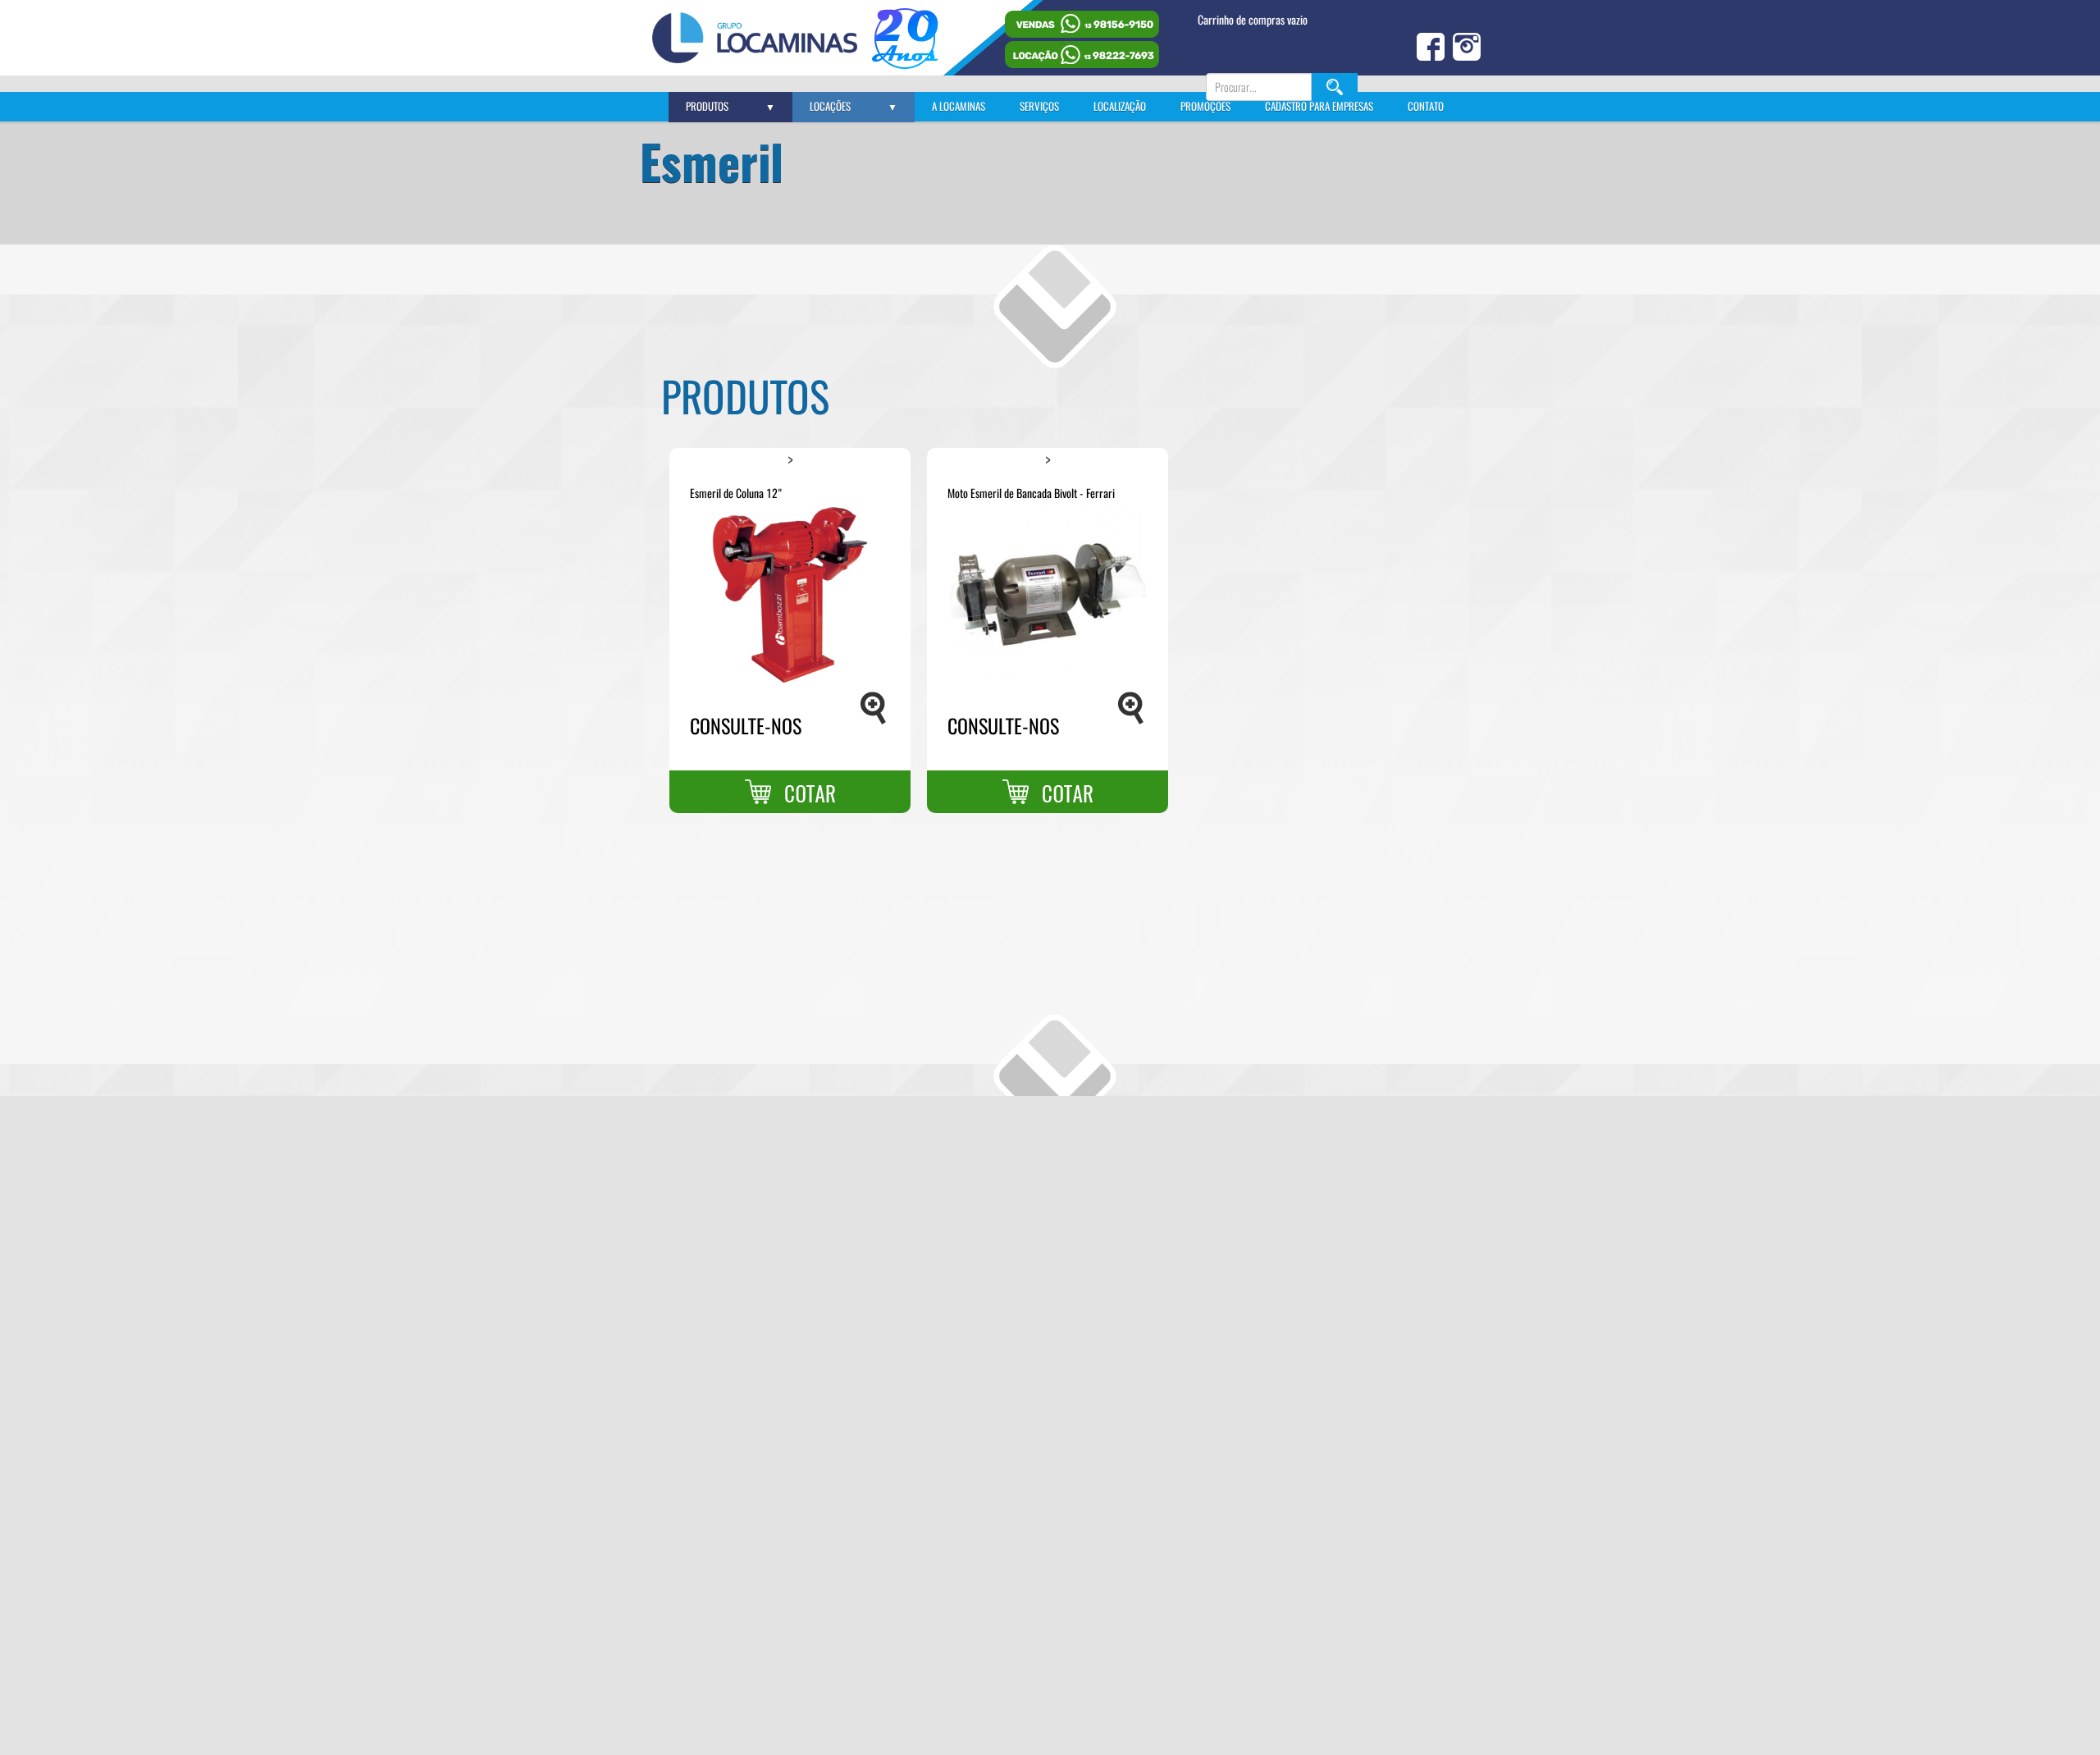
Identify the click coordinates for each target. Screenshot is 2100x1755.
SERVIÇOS (1039, 106)
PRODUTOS (730, 106)
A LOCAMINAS (959, 106)
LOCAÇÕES (854, 106)
